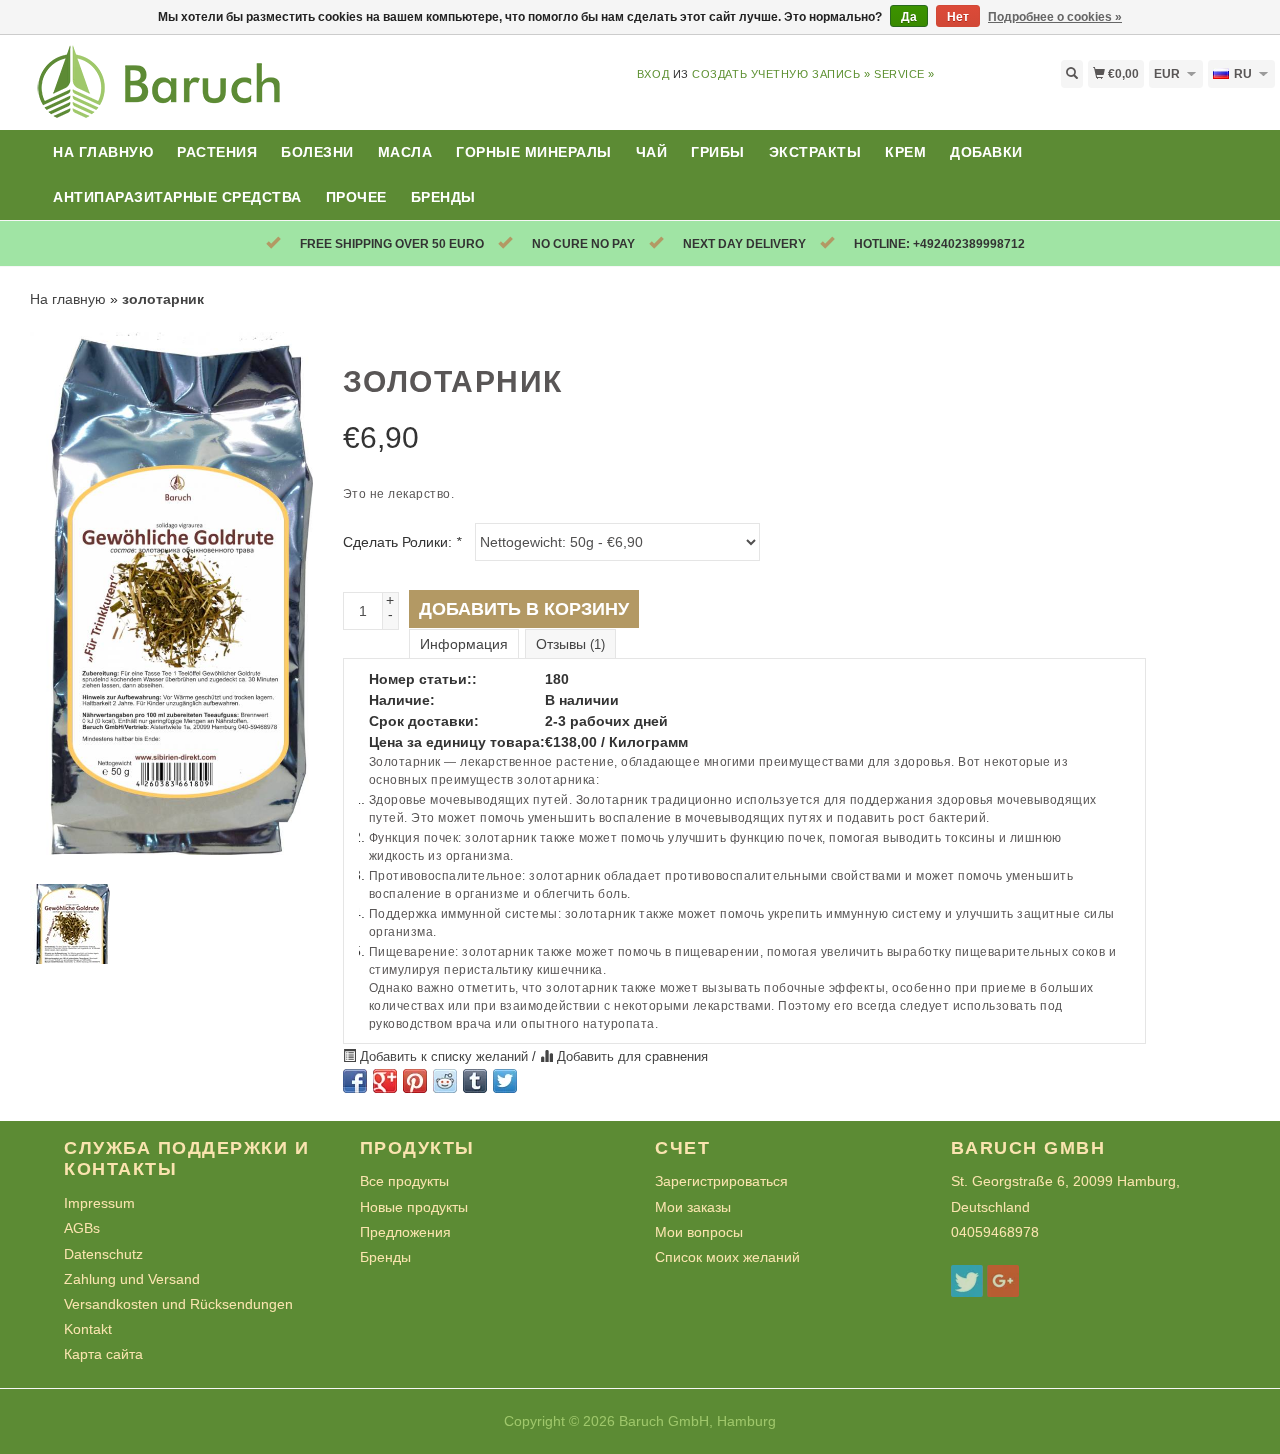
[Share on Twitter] (505, 1081)
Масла (405, 152)
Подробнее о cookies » (1055, 17)
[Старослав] (160, 93)
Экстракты (815, 152)
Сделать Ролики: (402, 542)
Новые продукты (414, 1207)
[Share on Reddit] (445, 1081)
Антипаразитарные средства (177, 197)
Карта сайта (103, 1354)
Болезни (317, 152)
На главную (103, 152)
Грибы (718, 152)
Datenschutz (103, 1254)
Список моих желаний (727, 1257)
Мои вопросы (699, 1232)
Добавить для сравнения (630, 1057)
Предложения (405, 1232)
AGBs (82, 1228)
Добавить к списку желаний (444, 1057)
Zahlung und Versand (132, 1279)
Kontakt (88, 1329)
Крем (905, 152)
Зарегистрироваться (721, 1181)
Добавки (986, 152)
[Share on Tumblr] (475, 1081)
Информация (464, 644)
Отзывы (570, 644)
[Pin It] (415, 1081)
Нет (958, 17)
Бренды (443, 197)
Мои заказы (693, 1207)
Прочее (356, 197)
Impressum (99, 1203)
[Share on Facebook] (355, 1081)
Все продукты (404, 1181)
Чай (652, 152)
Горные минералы (534, 152)
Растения (217, 152)
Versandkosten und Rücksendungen (178, 1304)
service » (904, 74)
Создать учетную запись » (781, 74)
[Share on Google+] (385, 1081)
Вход (653, 74)
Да (909, 17)
